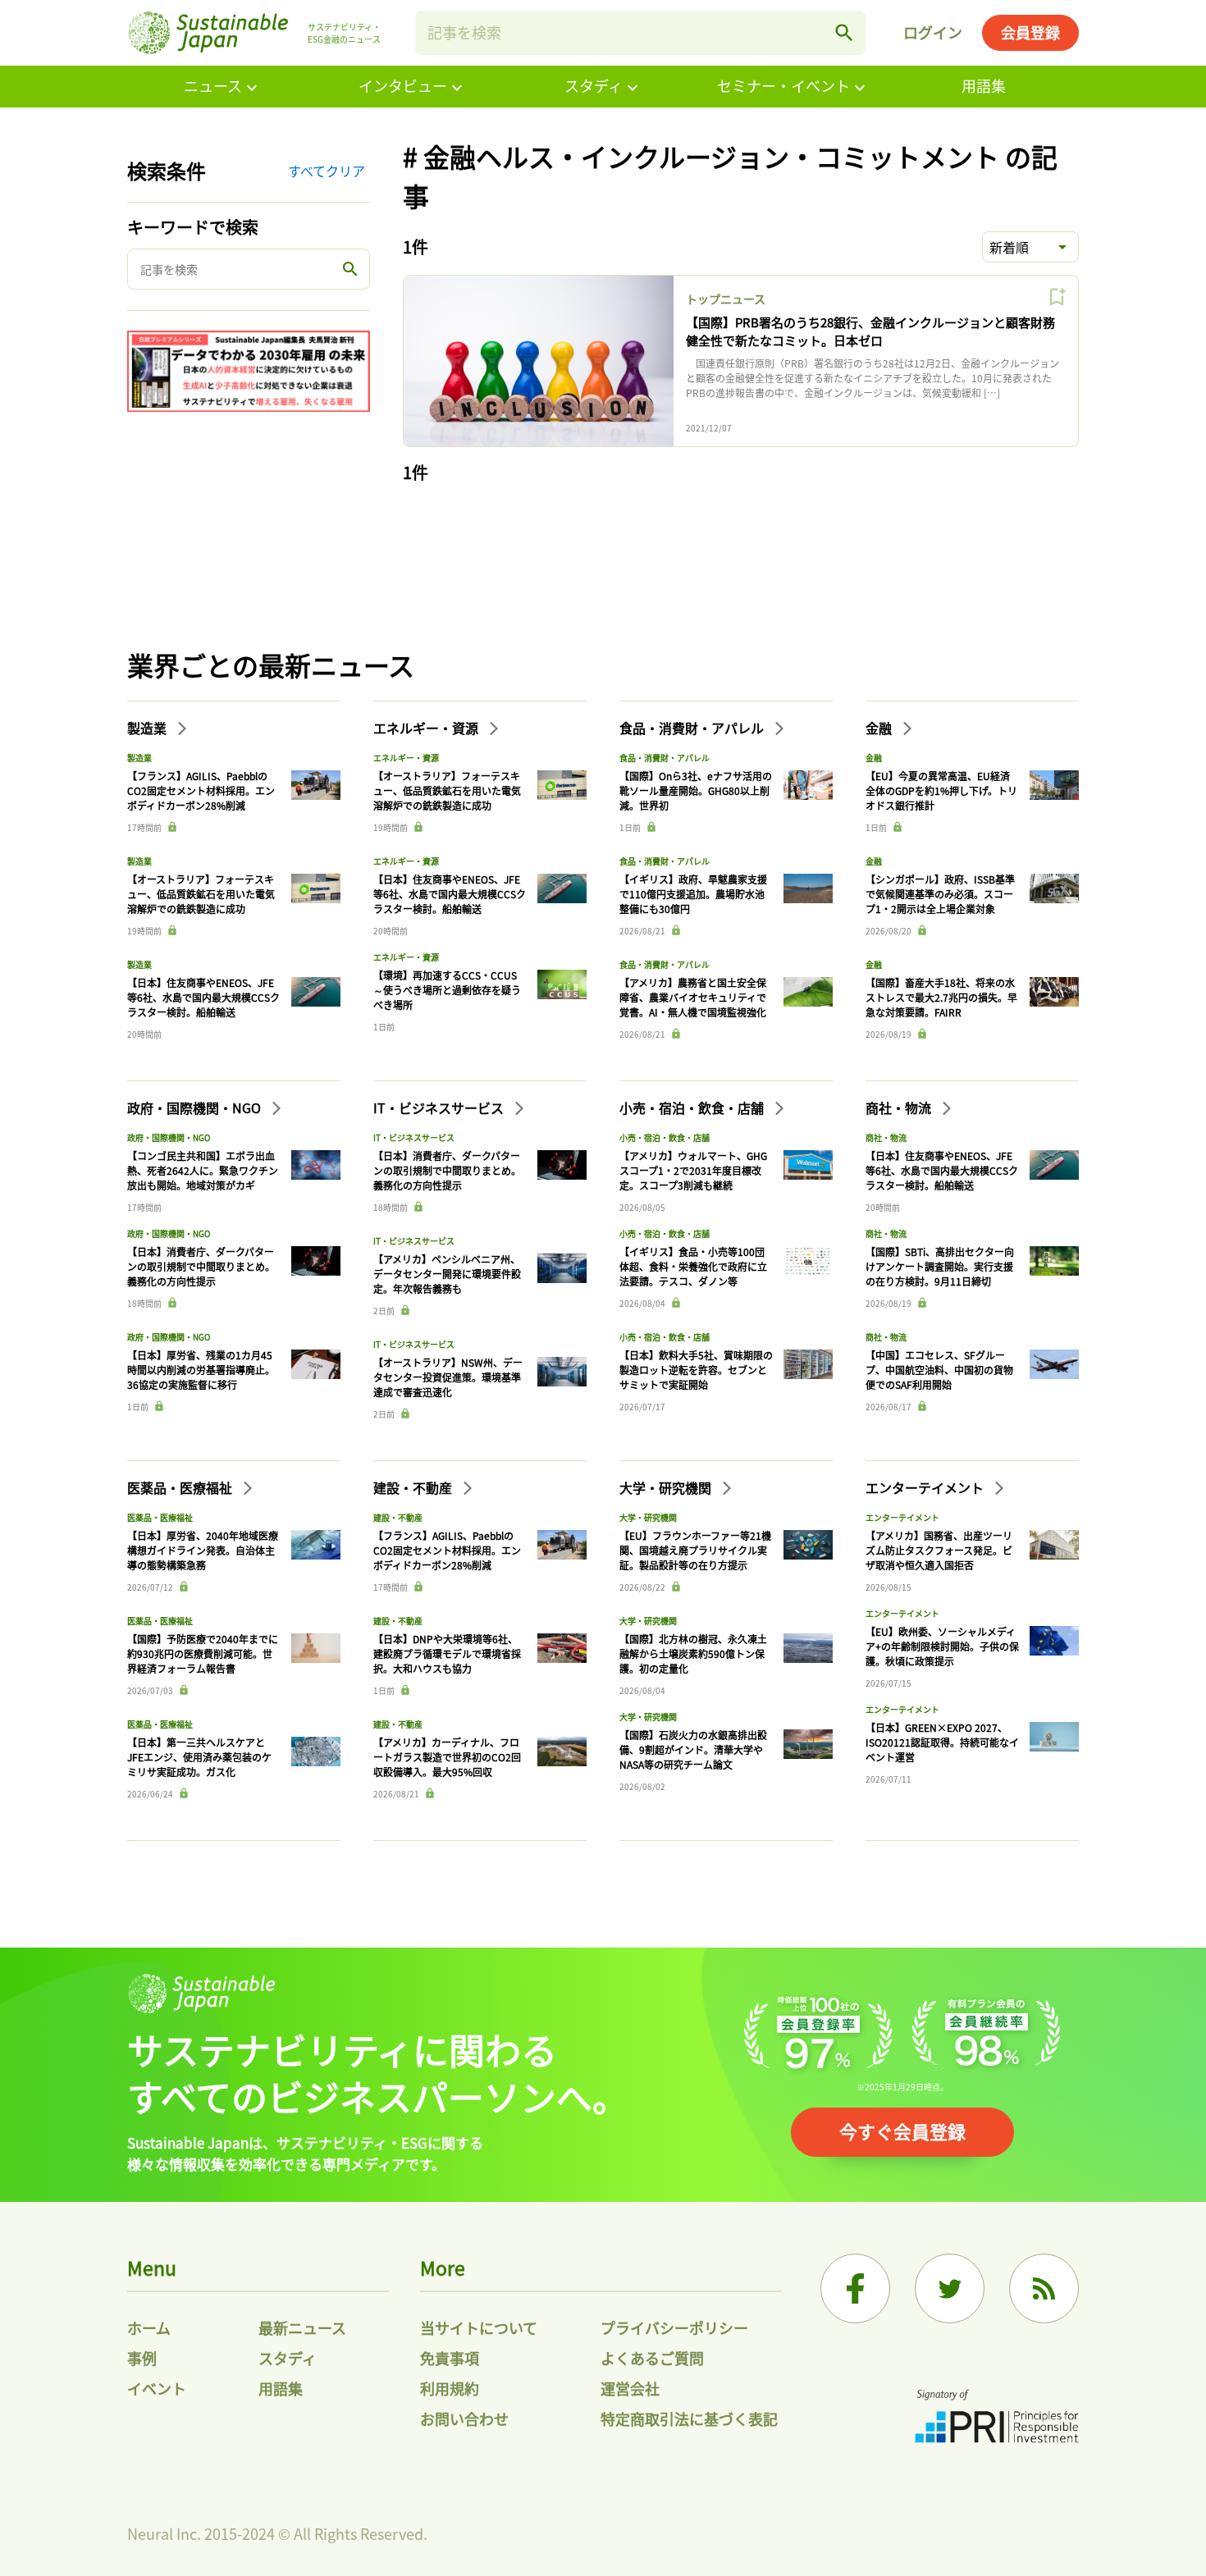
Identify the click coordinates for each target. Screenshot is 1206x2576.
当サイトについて (479, 2327)
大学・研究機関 (667, 1487)
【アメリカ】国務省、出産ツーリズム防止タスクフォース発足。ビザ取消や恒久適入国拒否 (939, 1550)
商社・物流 (900, 1108)
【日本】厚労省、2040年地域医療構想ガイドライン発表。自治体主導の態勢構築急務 (203, 1550)
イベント (157, 2388)
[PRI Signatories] (997, 2418)
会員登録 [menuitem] (1030, 32)
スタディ (594, 85)
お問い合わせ (464, 2418)
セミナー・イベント (783, 85)
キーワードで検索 (193, 227)
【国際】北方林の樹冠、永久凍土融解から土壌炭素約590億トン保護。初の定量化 (693, 1653)
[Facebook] (855, 2288)
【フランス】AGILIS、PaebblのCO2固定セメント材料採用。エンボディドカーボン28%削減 (201, 790)
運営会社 (630, 2388)
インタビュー (403, 85)
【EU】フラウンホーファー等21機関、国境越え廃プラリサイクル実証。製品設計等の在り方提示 (695, 1550)
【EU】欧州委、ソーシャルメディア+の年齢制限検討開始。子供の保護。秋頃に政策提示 (942, 1646)
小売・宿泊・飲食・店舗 (693, 1108)
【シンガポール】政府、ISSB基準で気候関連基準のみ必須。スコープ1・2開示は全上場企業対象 (940, 894)
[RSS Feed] (1044, 2288)
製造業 (148, 728)
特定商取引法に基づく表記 (689, 2418)
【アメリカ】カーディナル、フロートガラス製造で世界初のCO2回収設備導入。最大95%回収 (447, 1757)
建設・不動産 (414, 1487)
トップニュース (726, 299)
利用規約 (450, 2388)
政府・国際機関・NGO (196, 1108)
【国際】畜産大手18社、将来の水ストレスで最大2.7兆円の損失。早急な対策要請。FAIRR (941, 997)
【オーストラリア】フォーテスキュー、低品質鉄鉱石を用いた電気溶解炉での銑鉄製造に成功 (201, 894)
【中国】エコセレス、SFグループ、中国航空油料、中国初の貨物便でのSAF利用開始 (939, 1370)
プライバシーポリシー (674, 2327)
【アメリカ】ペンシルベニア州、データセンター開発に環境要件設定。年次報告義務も (447, 1274)
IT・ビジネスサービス (440, 1108)
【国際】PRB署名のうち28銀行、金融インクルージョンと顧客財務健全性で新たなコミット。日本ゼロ (870, 331)
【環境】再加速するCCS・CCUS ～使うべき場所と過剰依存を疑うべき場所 (447, 990)
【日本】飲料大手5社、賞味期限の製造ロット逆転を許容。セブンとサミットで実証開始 (696, 1370)
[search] (844, 33)
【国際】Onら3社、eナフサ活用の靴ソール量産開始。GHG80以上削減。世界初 (696, 790)
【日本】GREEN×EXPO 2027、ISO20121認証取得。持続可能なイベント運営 (942, 1742)
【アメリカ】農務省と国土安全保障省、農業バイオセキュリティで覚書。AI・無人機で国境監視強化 (693, 997)
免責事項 (450, 2358)
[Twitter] (950, 2288)
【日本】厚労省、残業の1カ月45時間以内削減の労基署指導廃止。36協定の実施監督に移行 (201, 1370)
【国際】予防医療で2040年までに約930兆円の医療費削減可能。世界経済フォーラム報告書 (203, 1653)
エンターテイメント (926, 1487)
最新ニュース (302, 2327)
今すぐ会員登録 (902, 2131)
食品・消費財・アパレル (693, 728)
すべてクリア (327, 171)
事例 (142, 2358)
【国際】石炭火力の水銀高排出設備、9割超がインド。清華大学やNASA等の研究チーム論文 (693, 1749)
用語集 (984, 85)
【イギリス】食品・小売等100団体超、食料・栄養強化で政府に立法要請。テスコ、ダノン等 (693, 1266)
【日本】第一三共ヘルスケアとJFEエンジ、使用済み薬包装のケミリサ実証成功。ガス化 (199, 1757)
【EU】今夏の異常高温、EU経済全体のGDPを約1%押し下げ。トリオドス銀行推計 (941, 790)
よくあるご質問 (652, 2358)
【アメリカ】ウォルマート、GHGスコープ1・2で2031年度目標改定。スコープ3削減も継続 (693, 1170)
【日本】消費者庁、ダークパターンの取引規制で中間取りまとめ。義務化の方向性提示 (201, 1266)
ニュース (213, 85)
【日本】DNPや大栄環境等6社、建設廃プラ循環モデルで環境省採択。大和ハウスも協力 (447, 1653)
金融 (880, 728)
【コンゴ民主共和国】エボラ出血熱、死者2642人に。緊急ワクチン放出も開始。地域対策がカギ (203, 1170)
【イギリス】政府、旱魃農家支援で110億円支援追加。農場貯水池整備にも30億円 (693, 894)
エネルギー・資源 (427, 728)
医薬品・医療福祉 (181, 1487)
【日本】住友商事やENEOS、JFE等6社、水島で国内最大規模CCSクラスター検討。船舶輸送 (203, 997)
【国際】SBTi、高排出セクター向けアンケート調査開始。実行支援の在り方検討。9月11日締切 (940, 1266)
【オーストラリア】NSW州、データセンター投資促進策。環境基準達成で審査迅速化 (448, 1377)
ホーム (149, 2327)
